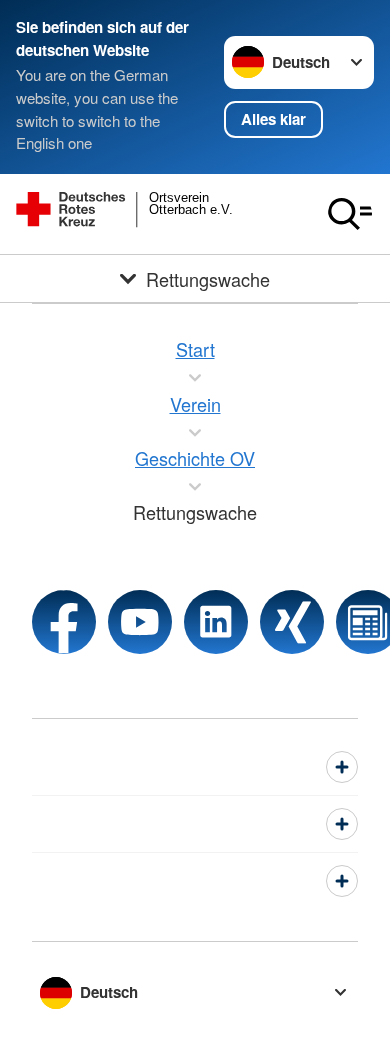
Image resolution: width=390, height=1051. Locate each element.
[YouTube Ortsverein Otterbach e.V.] (140, 622)
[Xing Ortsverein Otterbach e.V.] (292, 622)
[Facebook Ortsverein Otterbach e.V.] (64, 622)
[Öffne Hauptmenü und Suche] (350, 214)
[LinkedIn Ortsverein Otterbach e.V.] (216, 622)
